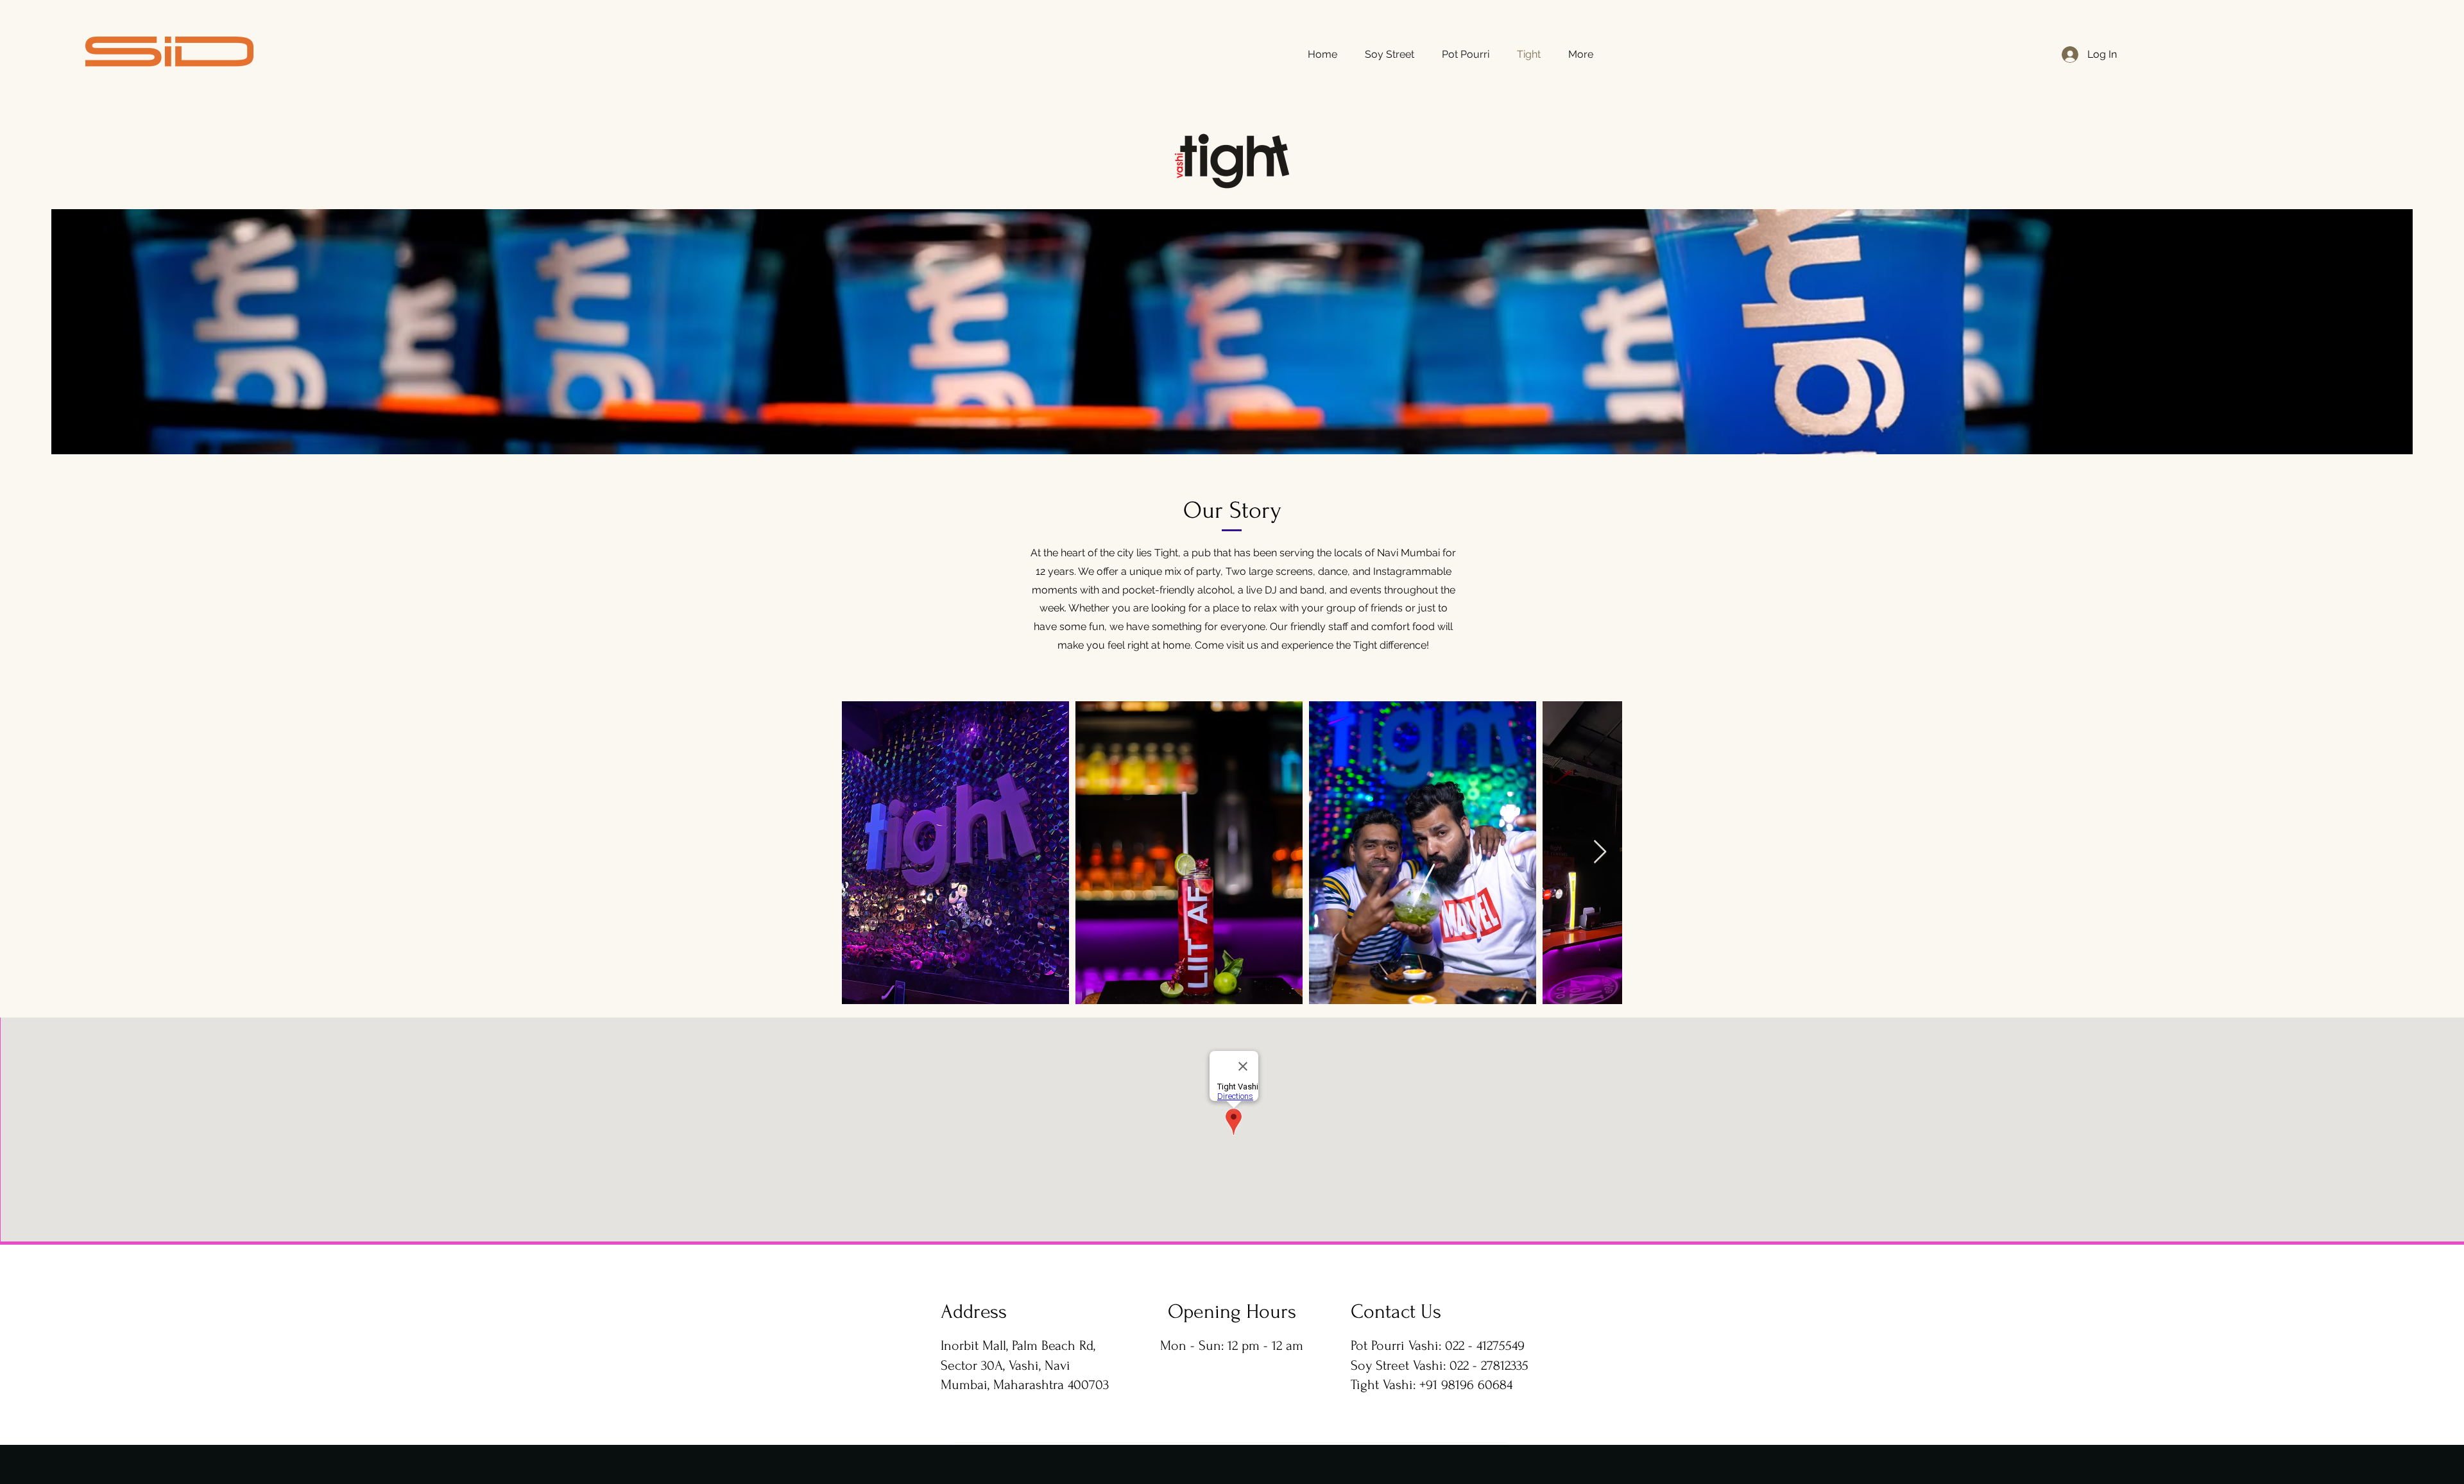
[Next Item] (1600, 852)
